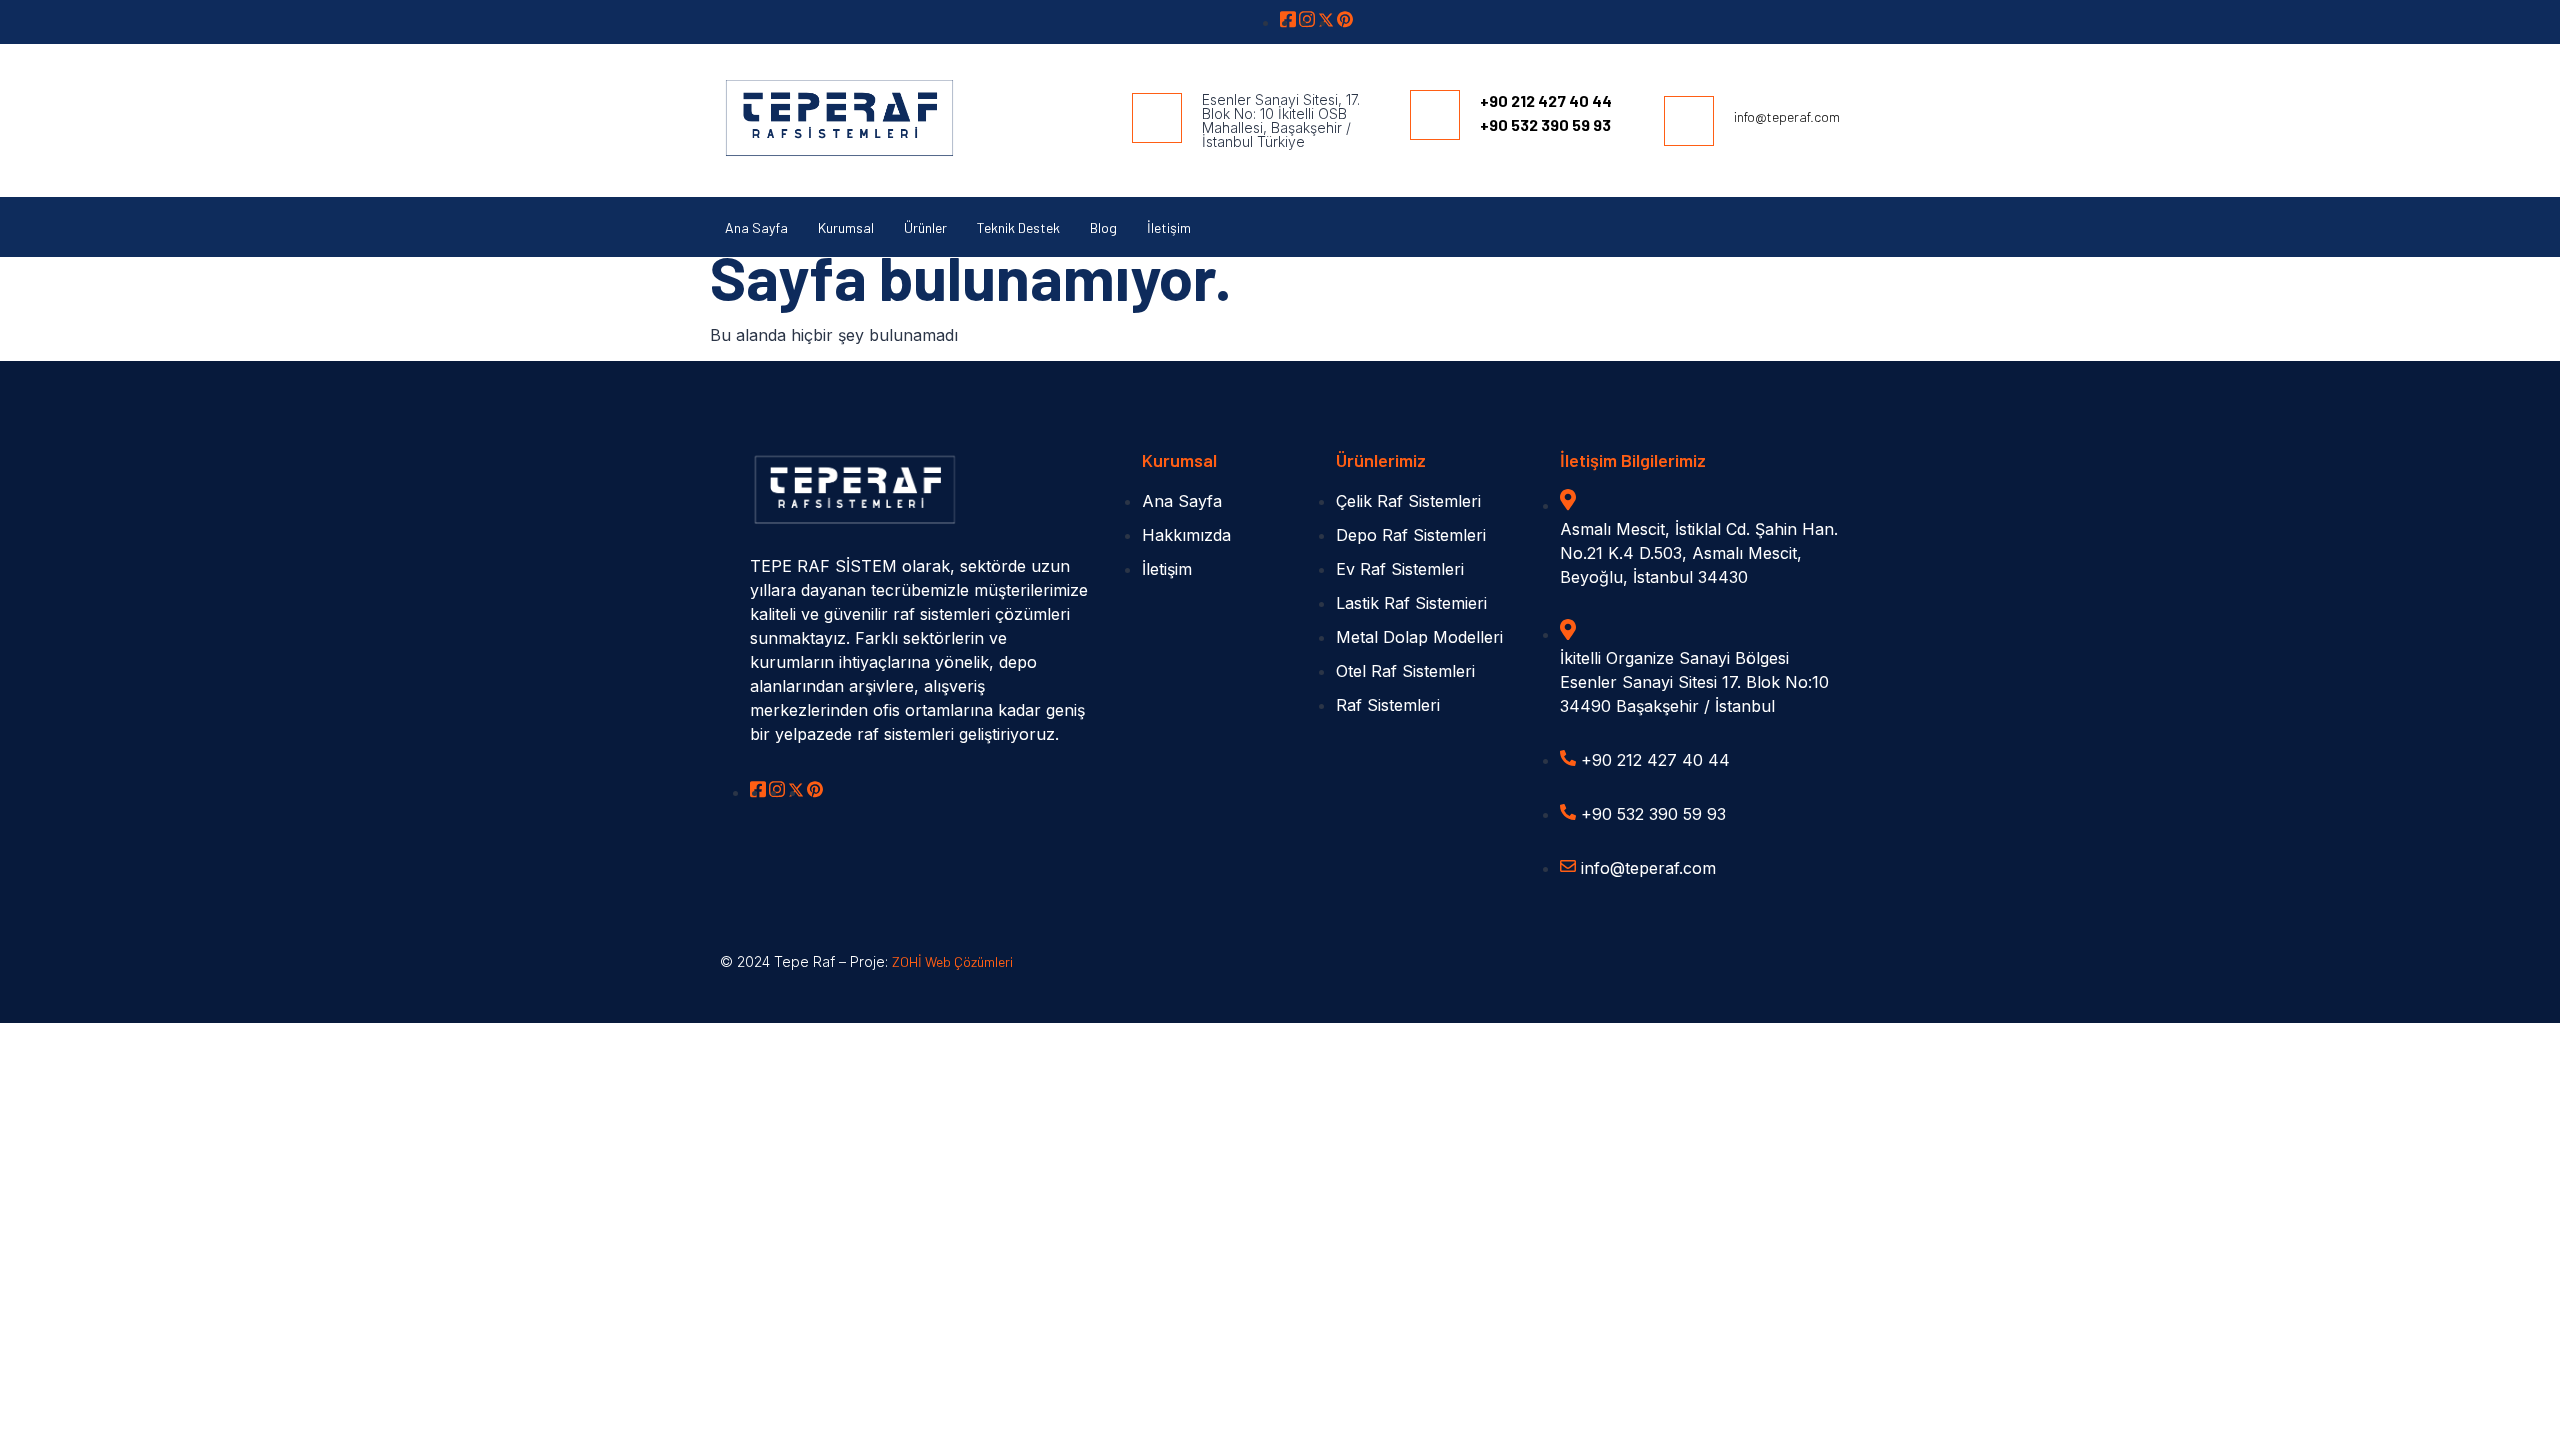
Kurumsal (846, 227)
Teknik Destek (1018, 227)
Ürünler (925, 227)
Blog (1103, 227)
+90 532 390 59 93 (1545, 124)
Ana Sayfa (756, 227)
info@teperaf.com (1787, 116)
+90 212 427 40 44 (1546, 100)
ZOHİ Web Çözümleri (952, 961)
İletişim (1169, 227)
